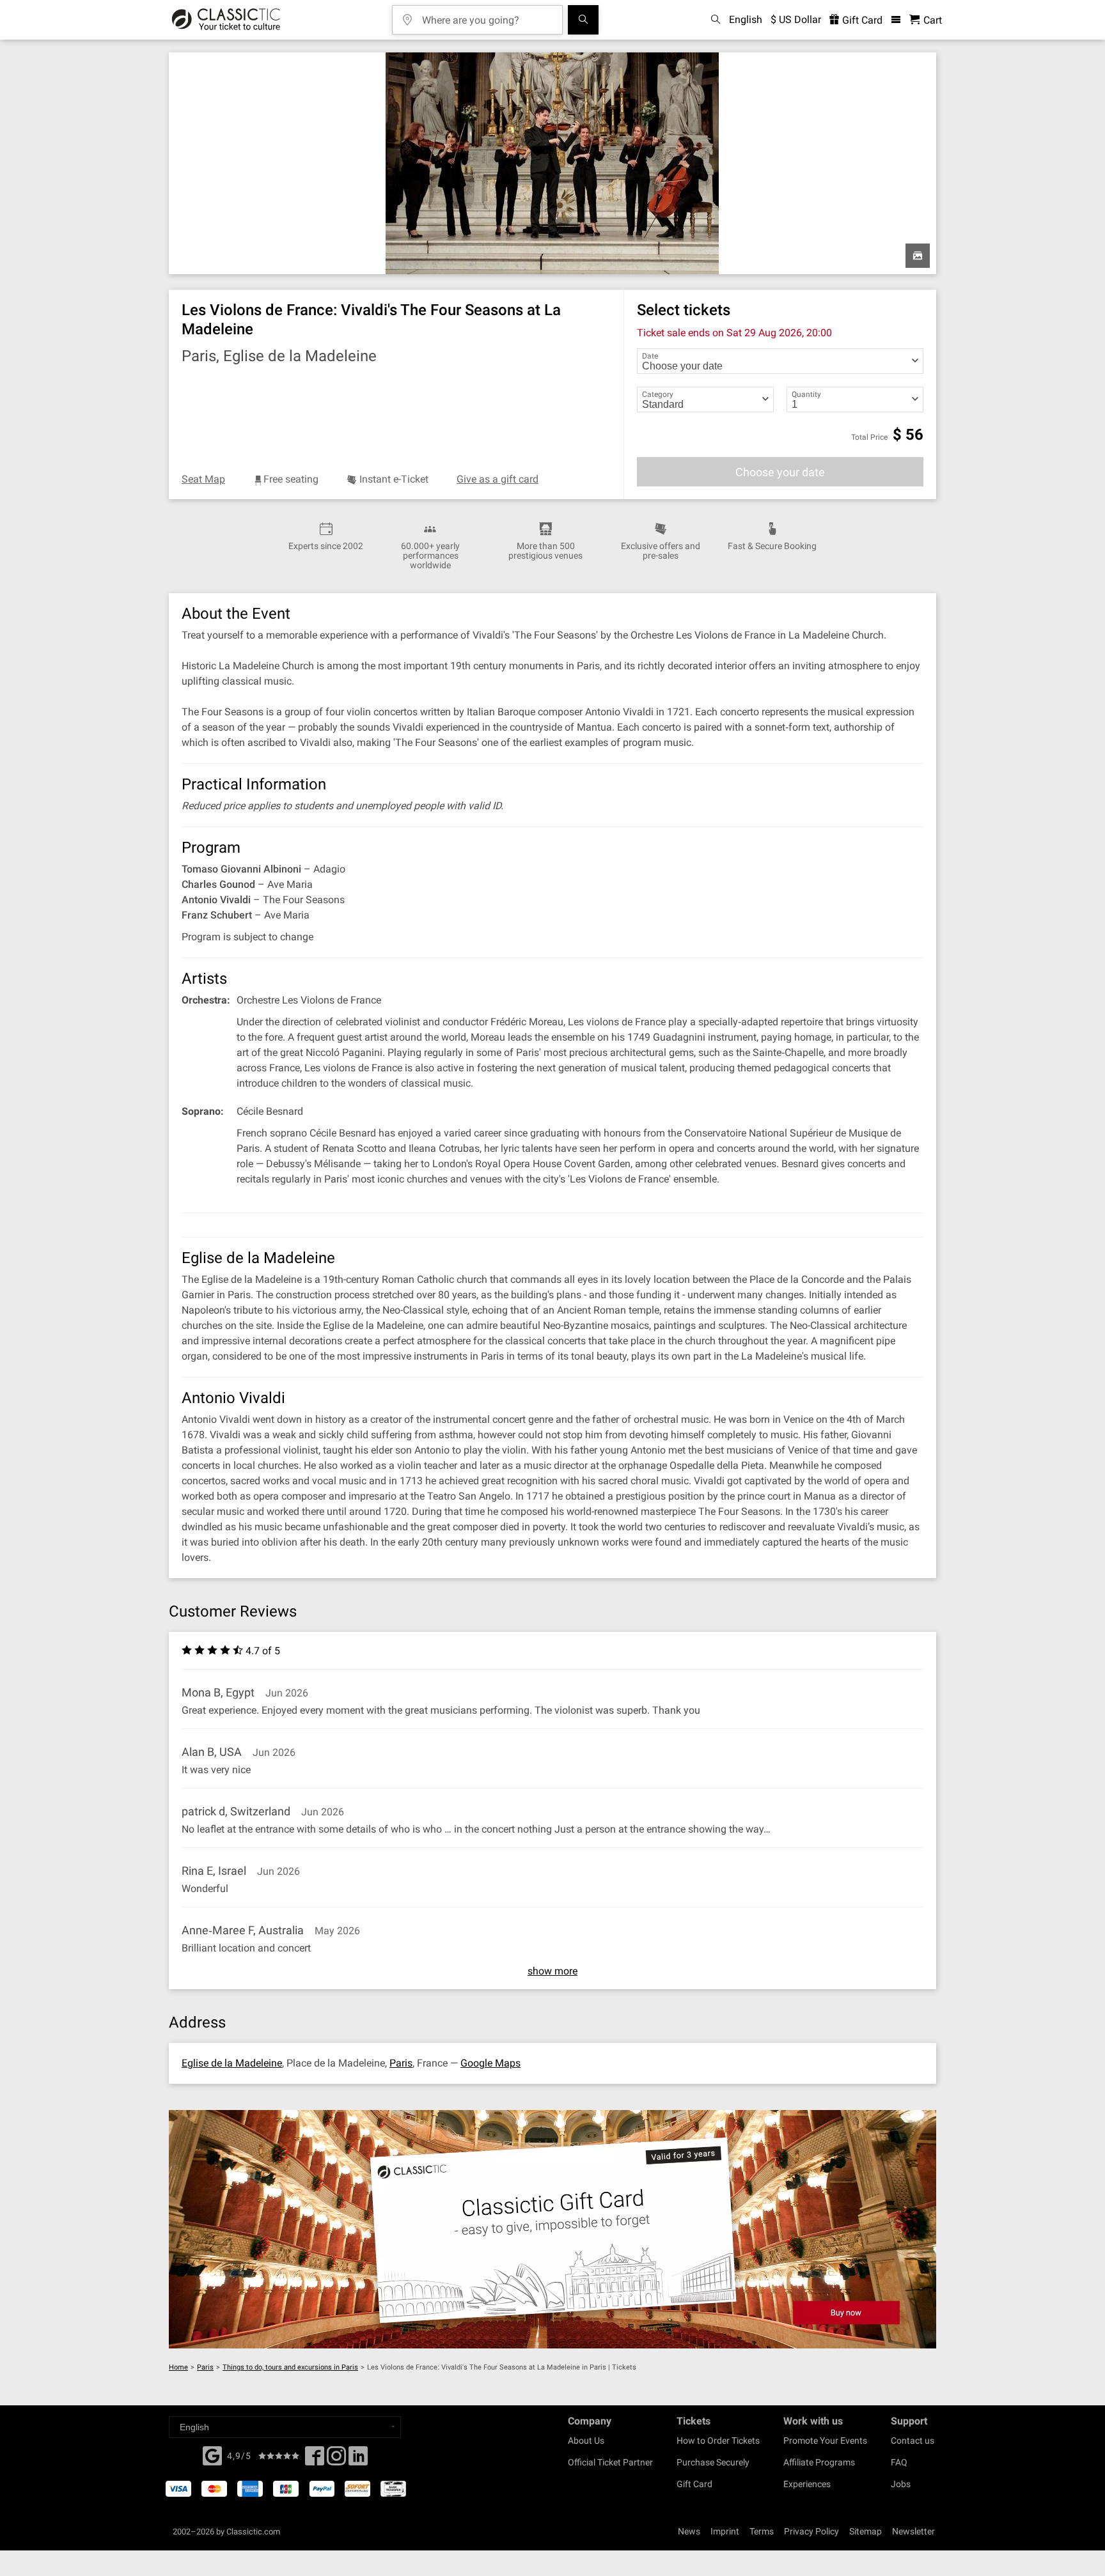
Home (178, 2367)
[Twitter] (336, 2460)
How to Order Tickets (718, 2440)
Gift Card (861, 20)
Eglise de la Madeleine (232, 2063)
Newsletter (913, 2531)
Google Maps (490, 2063)
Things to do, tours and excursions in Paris (290, 2367)
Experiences (807, 2484)
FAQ (899, 2462)
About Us (586, 2440)
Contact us (913, 2440)
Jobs (901, 2484)
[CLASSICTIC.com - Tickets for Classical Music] (226, 20)
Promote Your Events (825, 2440)
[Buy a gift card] (552, 2229)
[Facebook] (212, 2455)
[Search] (583, 20)
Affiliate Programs (819, 2462)
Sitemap (866, 2531)
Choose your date (780, 472)
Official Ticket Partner (610, 2462)
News (689, 2531)
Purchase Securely (713, 2462)
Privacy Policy (811, 2531)
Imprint (725, 2531)
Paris (401, 2063)
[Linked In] (358, 2460)
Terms (762, 2531)
